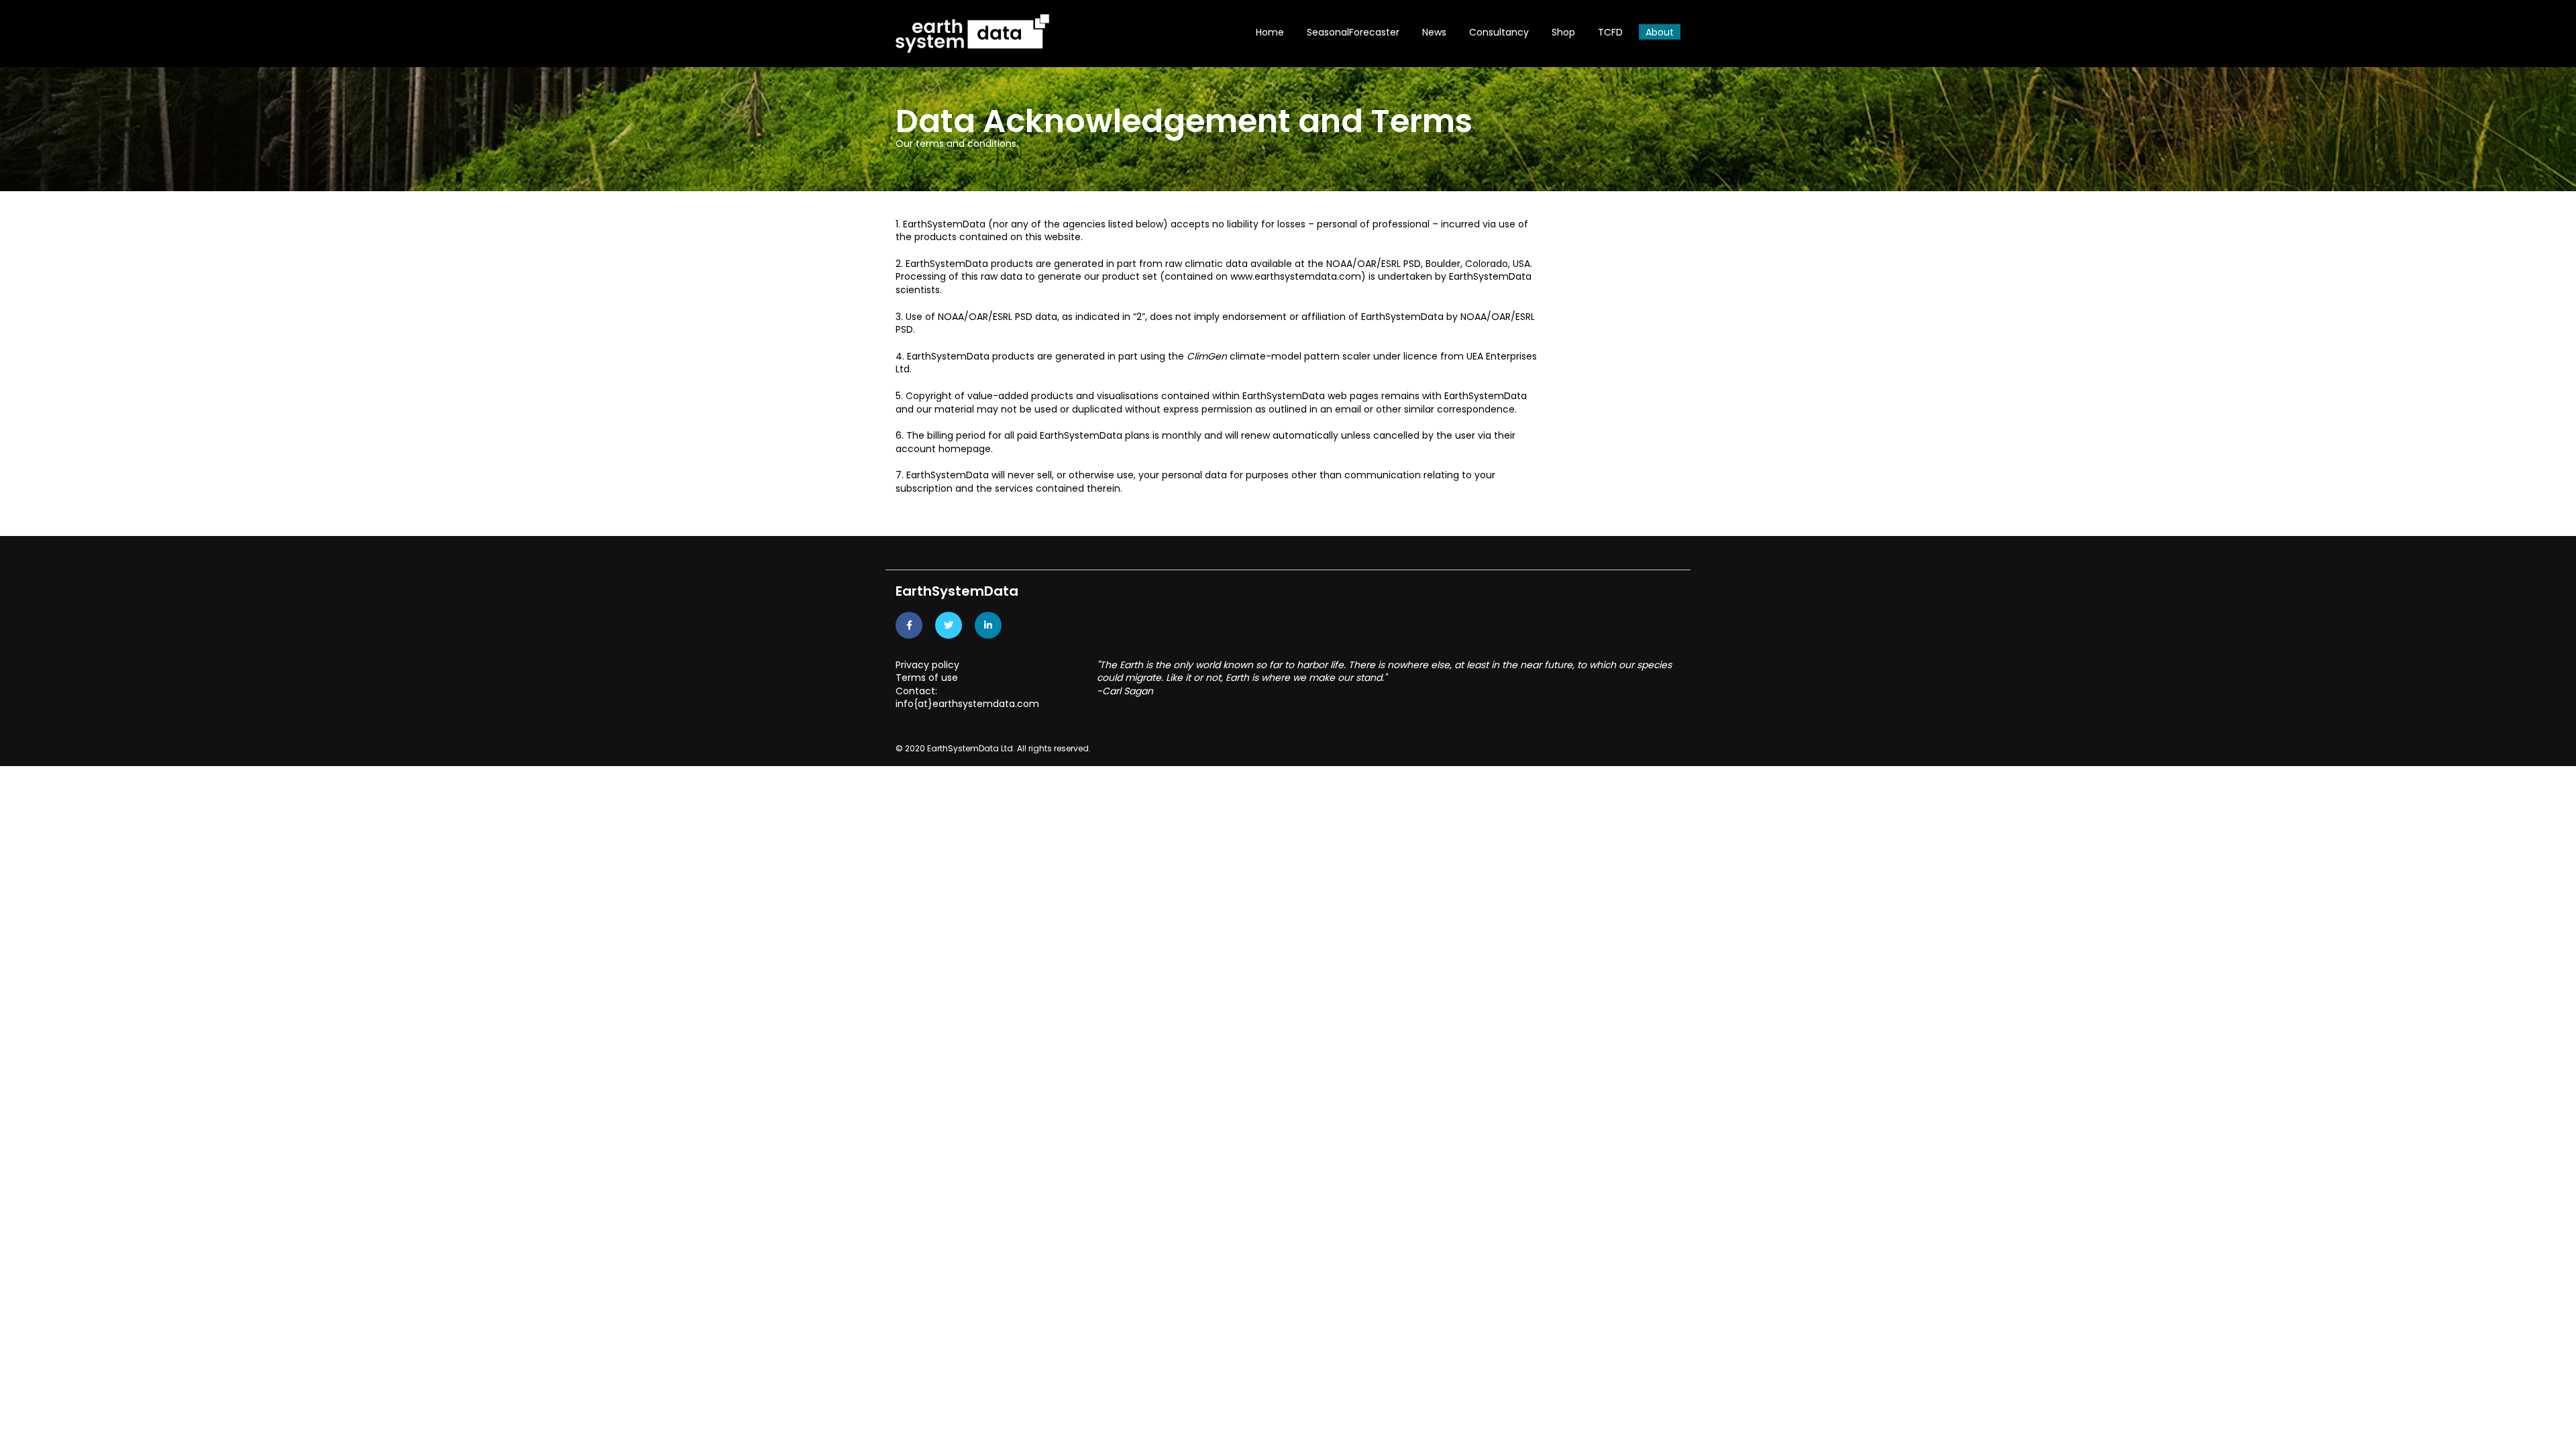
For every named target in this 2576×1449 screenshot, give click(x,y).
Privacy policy (927, 665)
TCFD (1610, 32)
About (1660, 32)
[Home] (973, 33)
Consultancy (1499, 32)
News (1434, 32)
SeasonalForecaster (1353, 32)
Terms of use (927, 678)
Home (1270, 32)
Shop (1563, 32)
